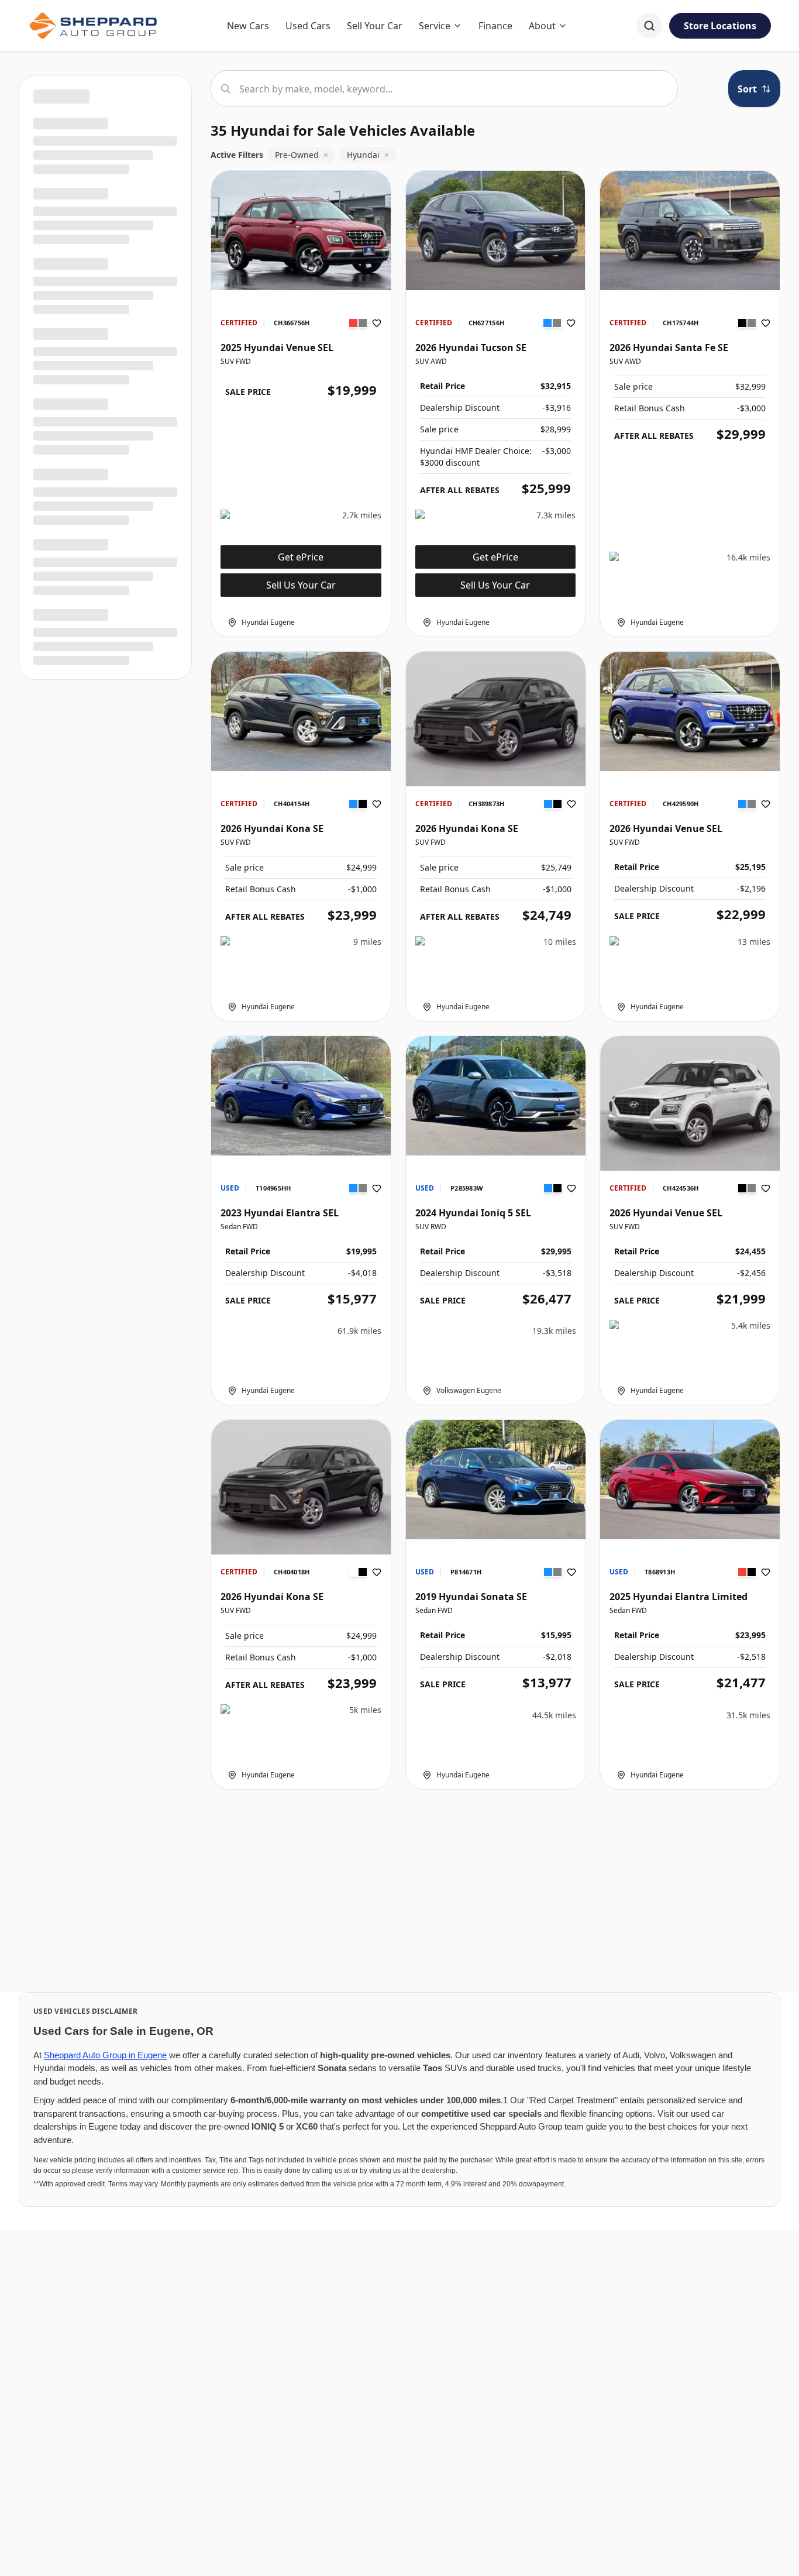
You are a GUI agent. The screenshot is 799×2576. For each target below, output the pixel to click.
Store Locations (720, 26)
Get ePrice (301, 557)
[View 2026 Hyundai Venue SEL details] (690, 711)
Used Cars (308, 26)
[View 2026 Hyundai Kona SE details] (301, 711)
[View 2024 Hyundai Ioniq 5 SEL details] (496, 1096)
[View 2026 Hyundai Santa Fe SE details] (690, 231)
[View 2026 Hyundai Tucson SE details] (496, 231)
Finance (495, 26)
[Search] (649, 26)
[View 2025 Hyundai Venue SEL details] (301, 231)
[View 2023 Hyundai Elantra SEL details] (301, 1096)
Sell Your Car (375, 26)
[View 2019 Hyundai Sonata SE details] (496, 1480)
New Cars (248, 26)
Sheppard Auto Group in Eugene (105, 2055)
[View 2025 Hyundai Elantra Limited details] (690, 1480)
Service (435, 26)
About (542, 26)
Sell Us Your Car (301, 585)
